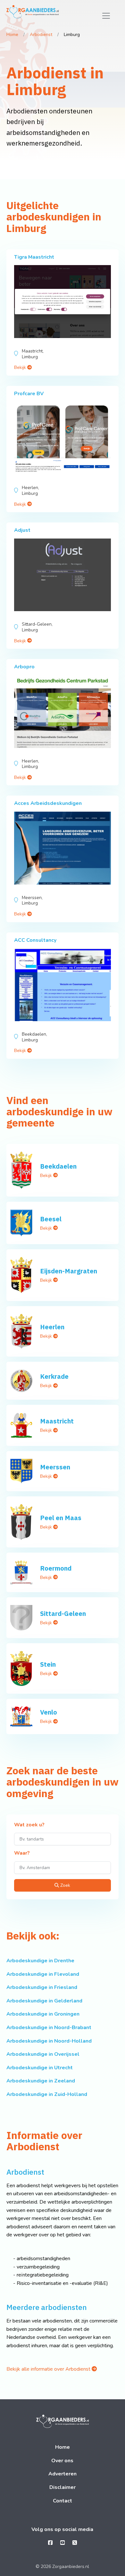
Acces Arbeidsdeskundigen (48, 803)
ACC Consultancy (35, 940)
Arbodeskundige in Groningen (43, 2014)
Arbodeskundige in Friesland (42, 1987)
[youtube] (63, 2543)
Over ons (62, 2461)
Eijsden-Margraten (69, 1271)
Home (12, 35)
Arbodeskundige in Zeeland (41, 2081)
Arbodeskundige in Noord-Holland (49, 2041)
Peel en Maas (61, 1518)
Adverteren (63, 2474)
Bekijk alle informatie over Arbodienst (49, 2369)
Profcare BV (29, 394)
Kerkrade (54, 1376)
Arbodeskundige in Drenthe (40, 1961)
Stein (48, 1664)
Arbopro (24, 667)
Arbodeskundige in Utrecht (40, 2068)
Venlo (49, 1712)
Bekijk (21, 367)
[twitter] (75, 2543)
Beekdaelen (58, 1166)
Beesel (51, 1219)
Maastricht (57, 1421)
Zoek (65, 1885)
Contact (63, 2501)
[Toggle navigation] (106, 16)
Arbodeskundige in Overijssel (43, 2054)
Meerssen (55, 1467)
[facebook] (50, 2543)
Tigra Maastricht (34, 257)
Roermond (56, 1568)
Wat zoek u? (29, 1825)
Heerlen (52, 1327)
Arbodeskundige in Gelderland (44, 2001)
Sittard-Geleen (63, 1613)
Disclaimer (63, 2487)
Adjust (22, 530)
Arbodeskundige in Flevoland (43, 1974)
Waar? (22, 1853)
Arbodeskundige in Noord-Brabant (49, 2028)
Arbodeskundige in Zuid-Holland (47, 2094)
